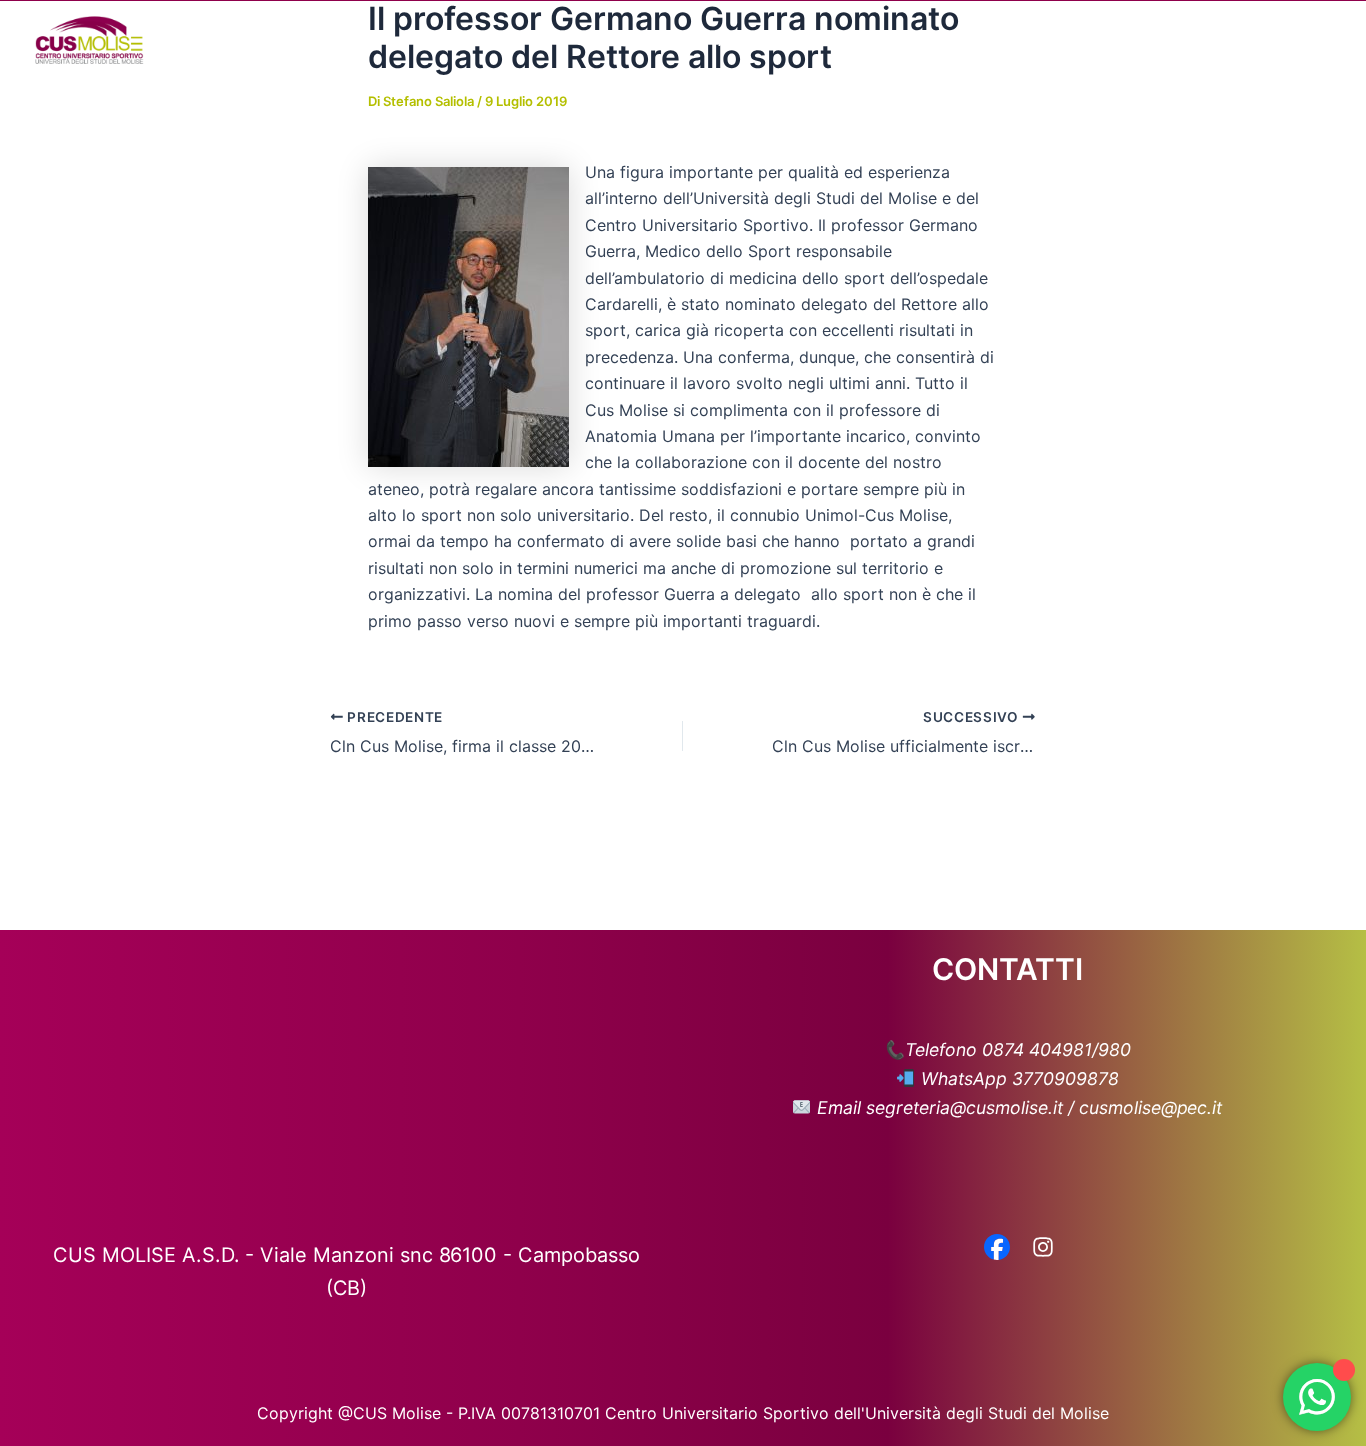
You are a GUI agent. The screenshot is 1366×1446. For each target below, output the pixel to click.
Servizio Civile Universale (1181, 40)
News (844, 40)
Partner (1024, 40)
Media (921, 40)
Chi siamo (628, 40)
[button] (676, 40)
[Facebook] (997, 1249)
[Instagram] (1043, 1249)
